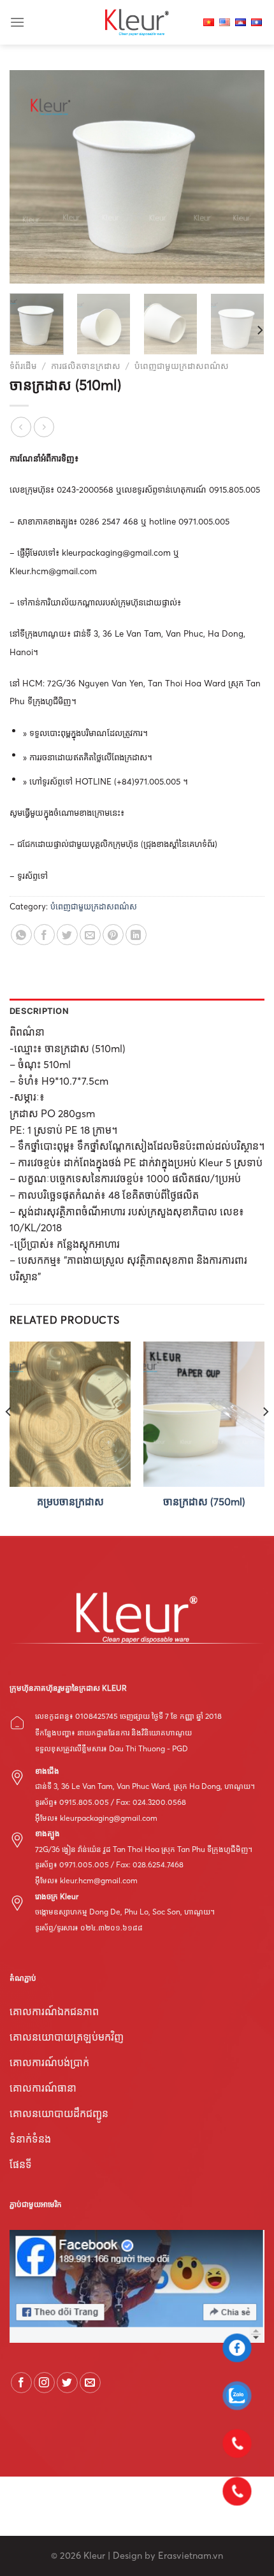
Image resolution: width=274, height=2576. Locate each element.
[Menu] (17, 22)
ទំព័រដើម (23, 366)
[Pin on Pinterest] (113, 935)
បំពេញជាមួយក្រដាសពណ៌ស (182, 366)
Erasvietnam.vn (191, 2556)
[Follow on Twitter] (67, 2383)
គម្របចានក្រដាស (70, 1501)
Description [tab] (39, 1011)
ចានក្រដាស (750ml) (204, 1501)
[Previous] (31, 177)
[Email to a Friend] (90, 935)
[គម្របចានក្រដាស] (70, 1414)
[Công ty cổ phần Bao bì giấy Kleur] (137, 22)
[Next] (243, 177)
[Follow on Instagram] (44, 2383)
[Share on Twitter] (67, 935)
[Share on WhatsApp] (21, 935)
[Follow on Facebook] (21, 2383)
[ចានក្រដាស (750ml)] (204, 1414)
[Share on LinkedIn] (136, 935)
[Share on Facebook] (44, 935)
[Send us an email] (90, 2383)
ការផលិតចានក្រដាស (86, 366)
